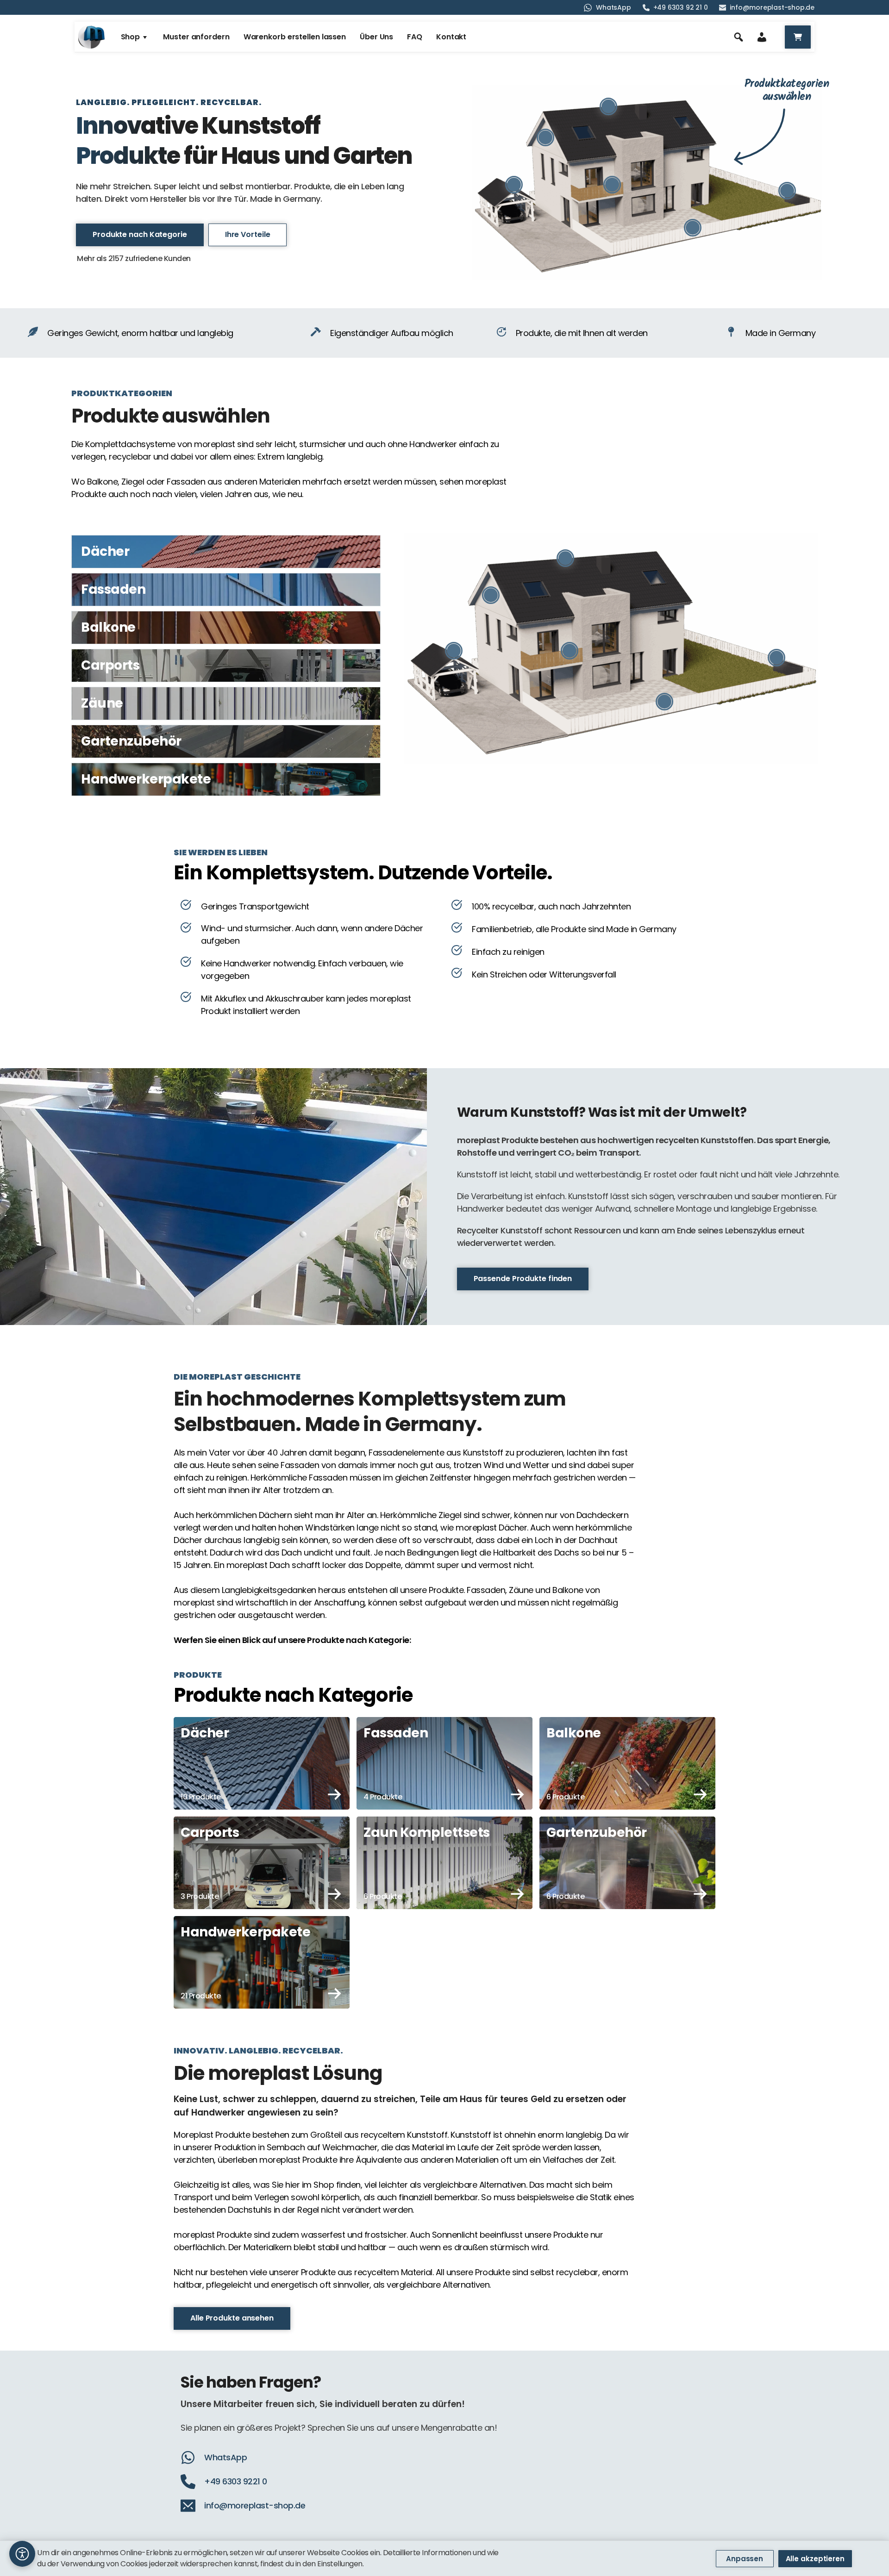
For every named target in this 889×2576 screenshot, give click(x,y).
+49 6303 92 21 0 (681, 7)
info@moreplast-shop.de (772, 7)
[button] (22, 2554)
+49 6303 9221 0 (236, 2481)
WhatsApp (613, 7)
